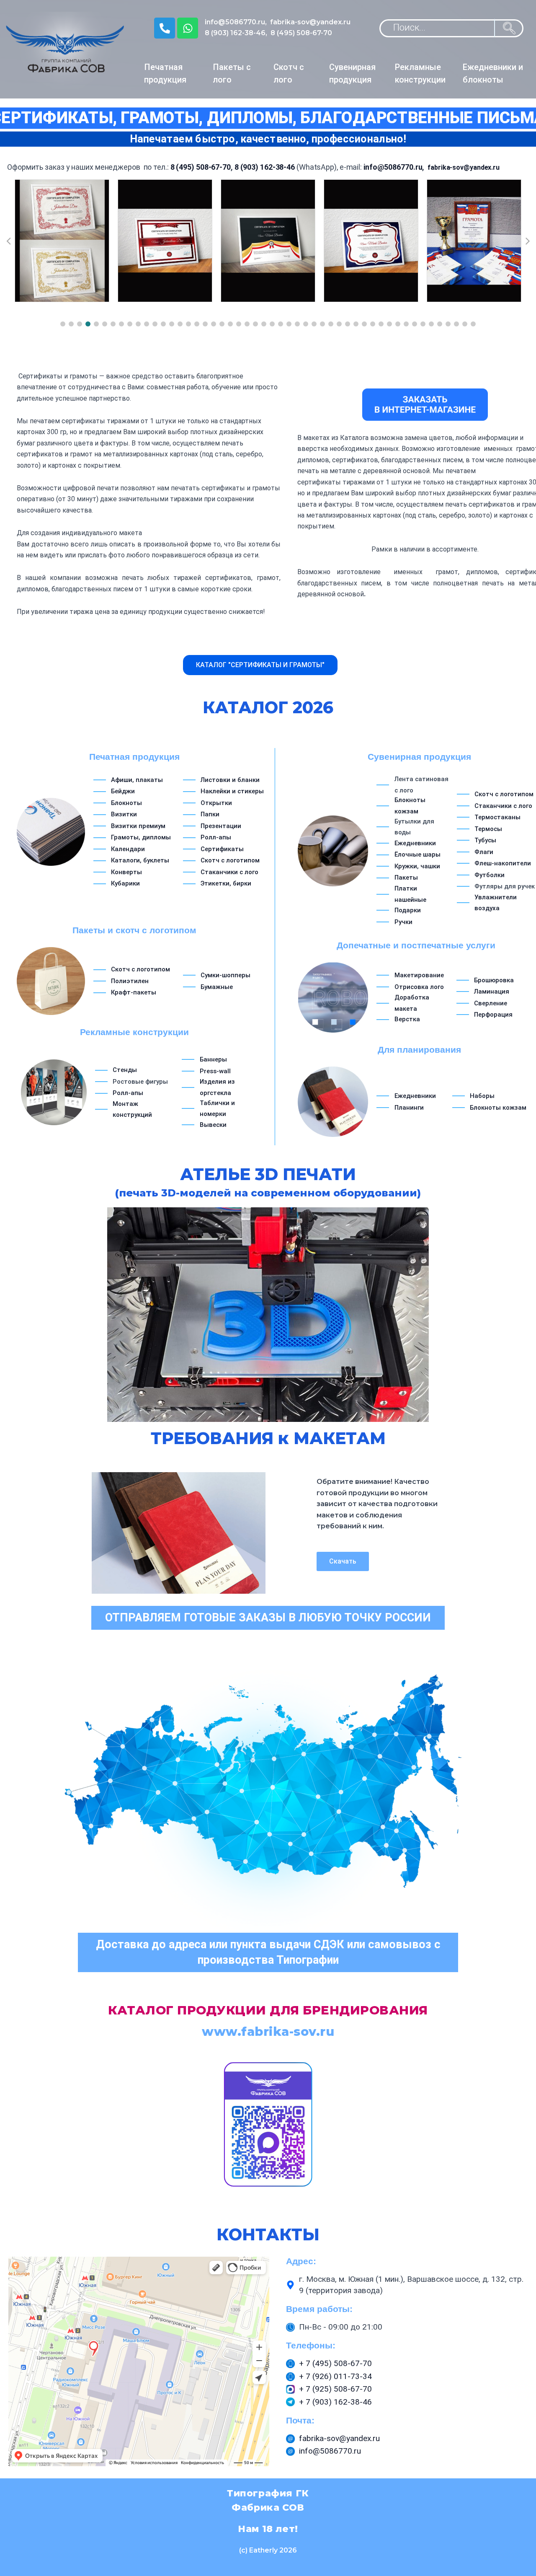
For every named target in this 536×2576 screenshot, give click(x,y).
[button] (63, 324)
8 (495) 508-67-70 (301, 33)
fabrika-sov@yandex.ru (310, 22)
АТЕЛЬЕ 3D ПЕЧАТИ (268, 1182)
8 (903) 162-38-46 (235, 33)
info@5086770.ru (235, 22)
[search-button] (509, 28)
